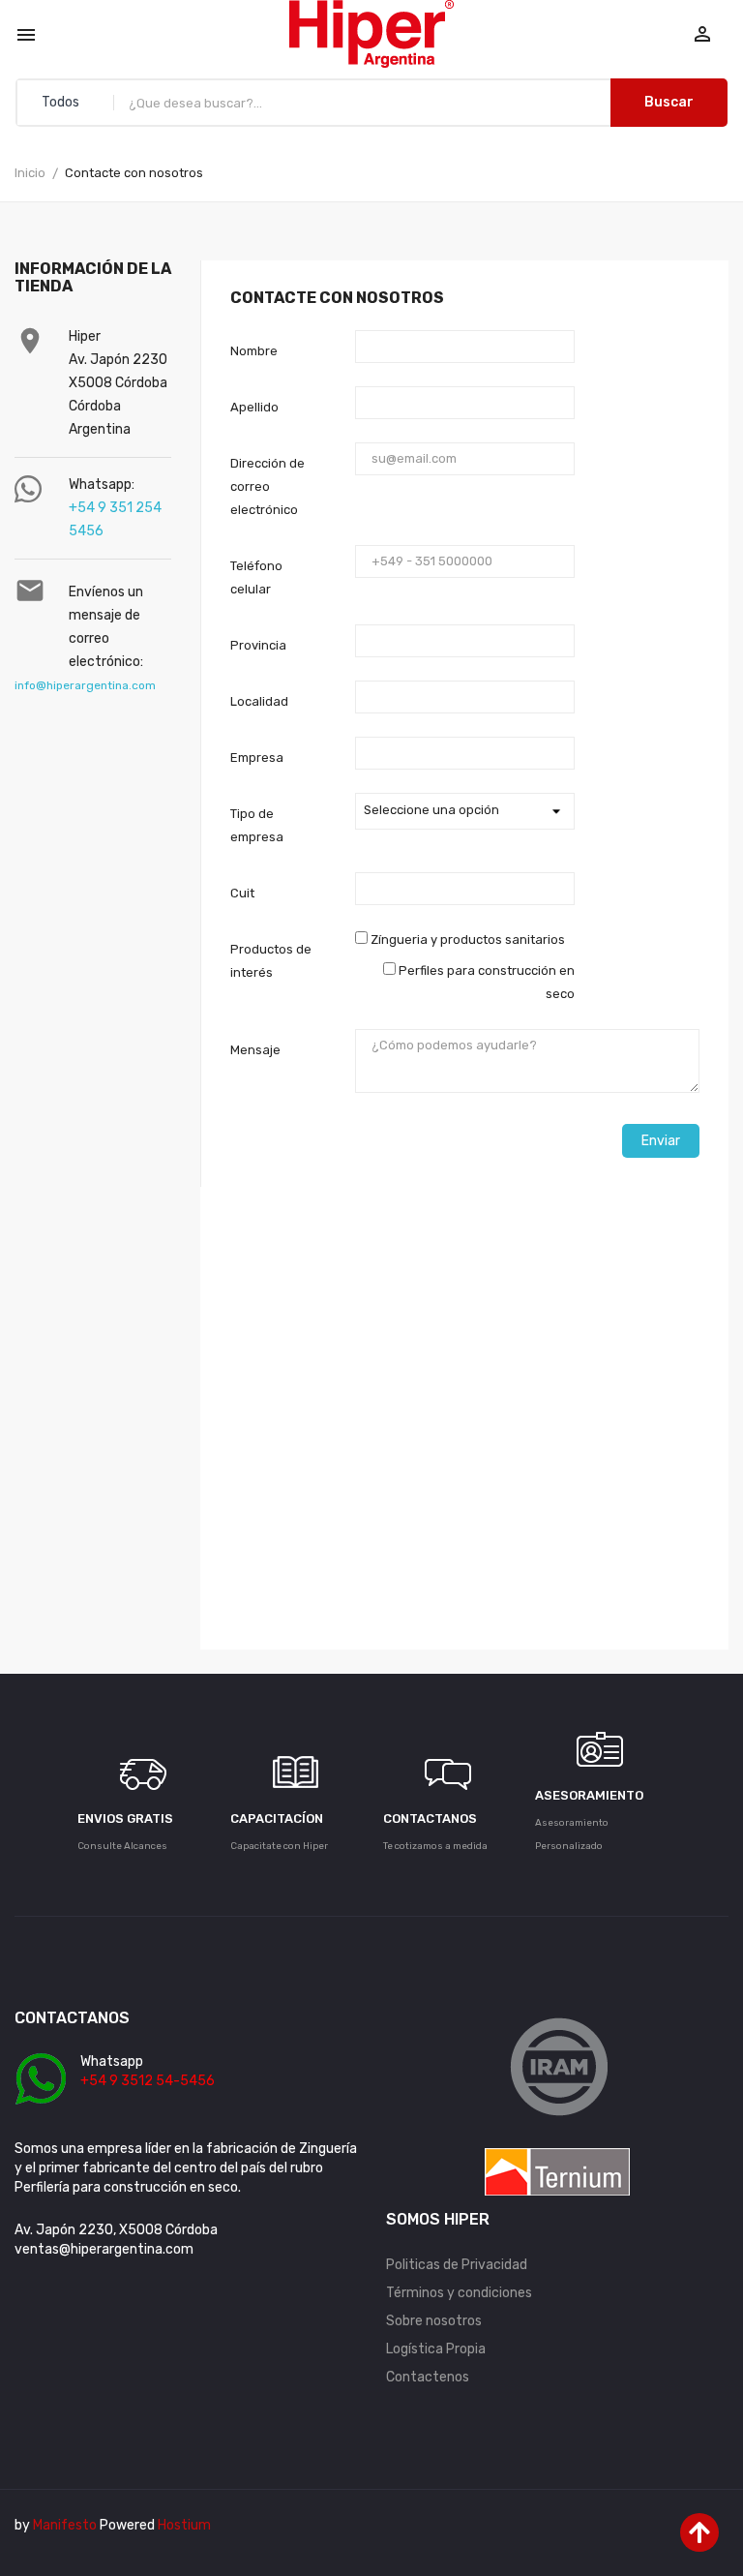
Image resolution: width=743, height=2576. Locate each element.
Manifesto (65, 2525)
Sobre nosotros (434, 2321)
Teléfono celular (256, 577)
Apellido (254, 407)
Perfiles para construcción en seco (485, 982)
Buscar (669, 102)
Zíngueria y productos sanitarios (466, 939)
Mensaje (255, 1050)
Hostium (184, 2525)
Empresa (257, 758)
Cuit (242, 893)
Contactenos (428, 2377)
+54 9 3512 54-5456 (148, 2081)
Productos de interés (271, 961)
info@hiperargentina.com (85, 685)
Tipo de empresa (257, 825)
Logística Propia (436, 2349)
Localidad (259, 701)
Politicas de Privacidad (457, 2265)
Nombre (254, 351)
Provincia (258, 645)
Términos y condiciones (459, 2293)
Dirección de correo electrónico (267, 486)
